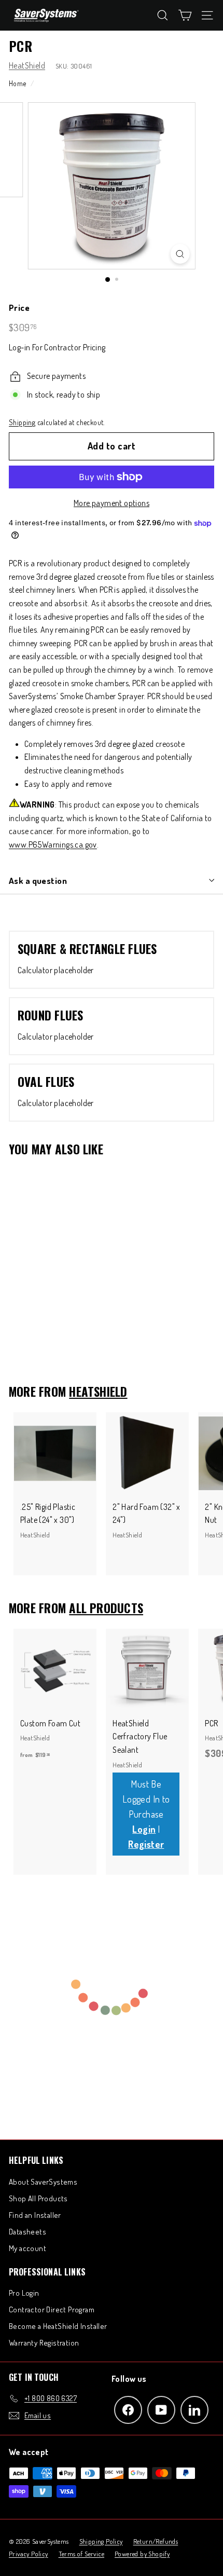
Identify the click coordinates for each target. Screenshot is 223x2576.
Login (144, 1829)
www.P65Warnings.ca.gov (53, 844)
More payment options (112, 503)
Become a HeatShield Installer (58, 2326)
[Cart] (185, 15)
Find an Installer (35, 2215)
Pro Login (24, 2293)
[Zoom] (180, 254)
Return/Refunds (156, 2541)
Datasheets (27, 2232)
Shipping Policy (101, 2541)
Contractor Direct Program (52, 2309)
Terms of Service (81, 2554)
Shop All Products (38, 2198)
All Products (106, 1608)
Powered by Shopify (142, 2554)
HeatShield (27, 65)
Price (19, 308)
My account (27, 2248)
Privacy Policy (29, 2554)
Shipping (22, 422)
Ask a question (38, 881)
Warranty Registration (44, 2343)
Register (146, 1844)
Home (18, 83)
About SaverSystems (43, 2182)
